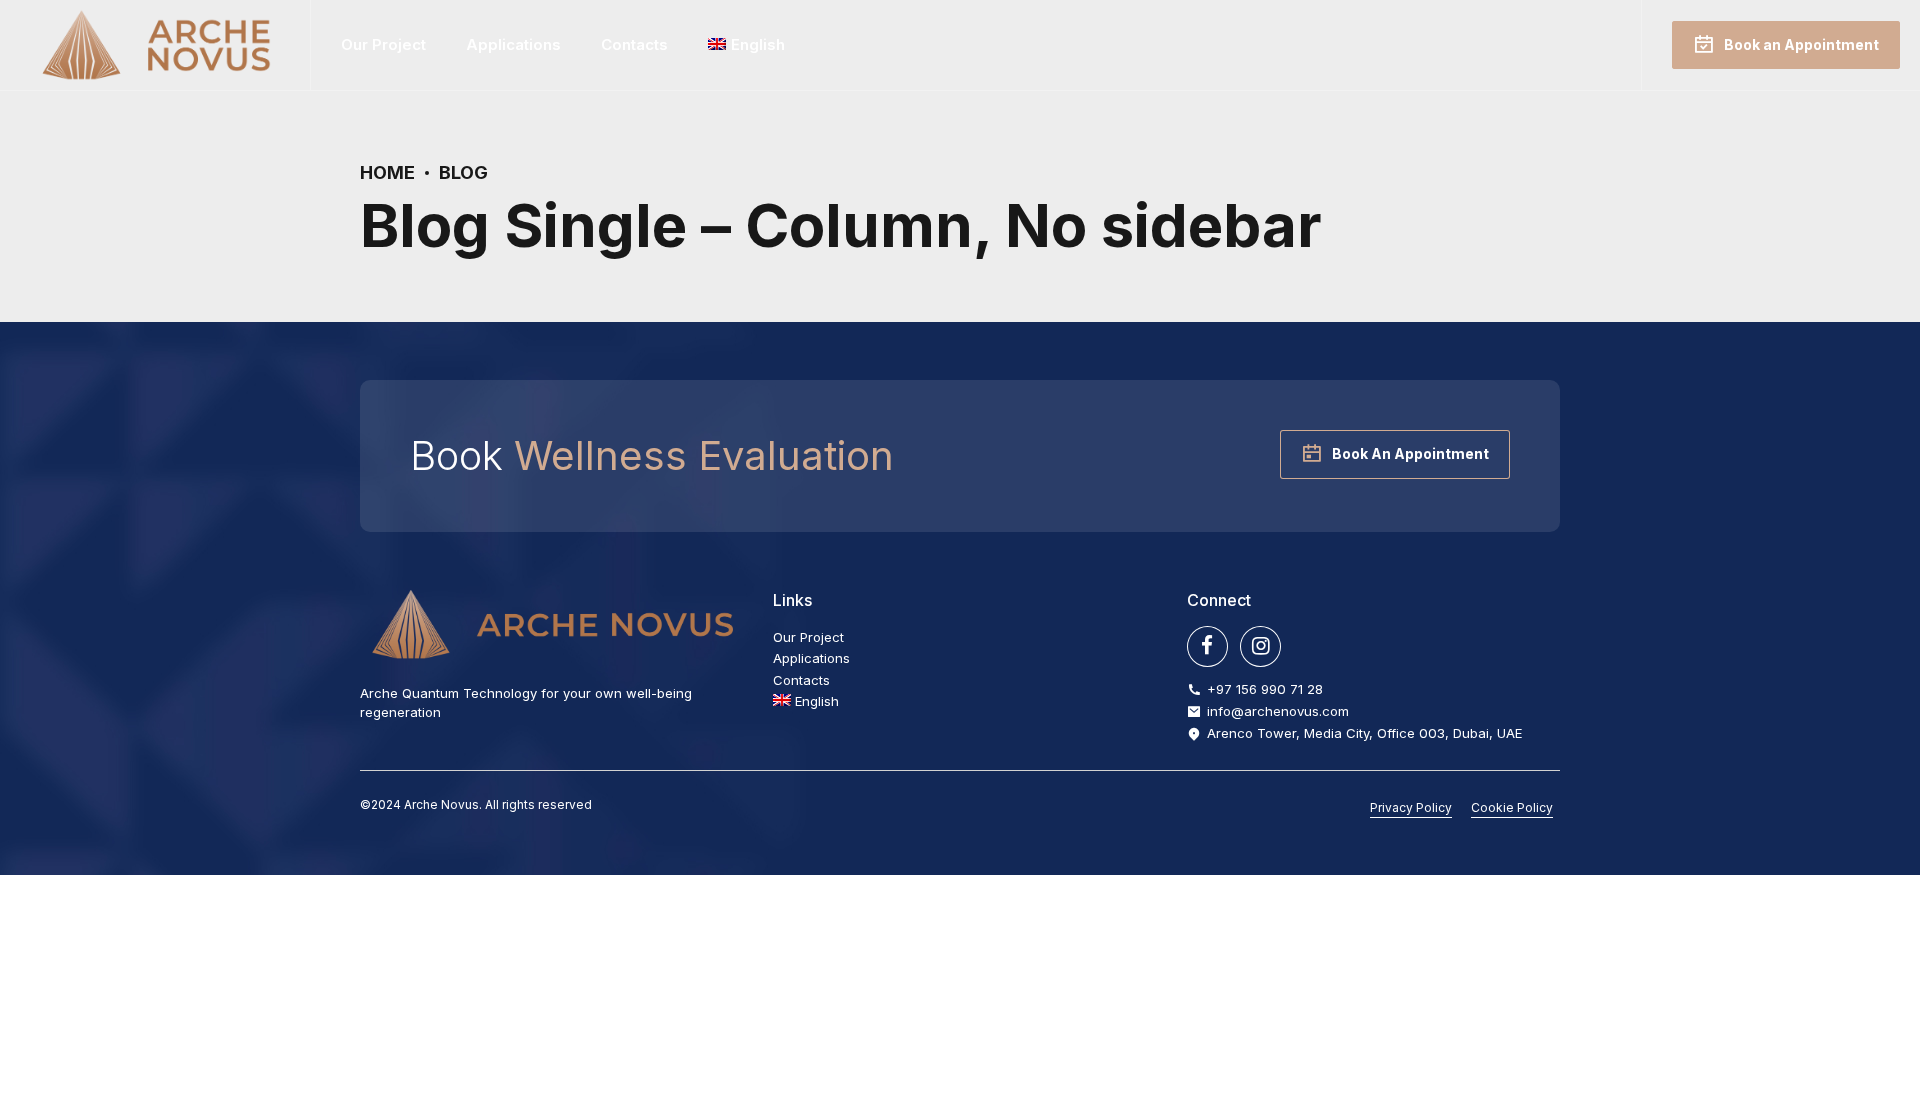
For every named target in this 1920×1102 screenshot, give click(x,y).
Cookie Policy (1512, 807)
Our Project (383, 44)
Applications (513, 44)
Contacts (634, 44)
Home (387, 172)
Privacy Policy (1411, 807)
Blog (463, 172)
